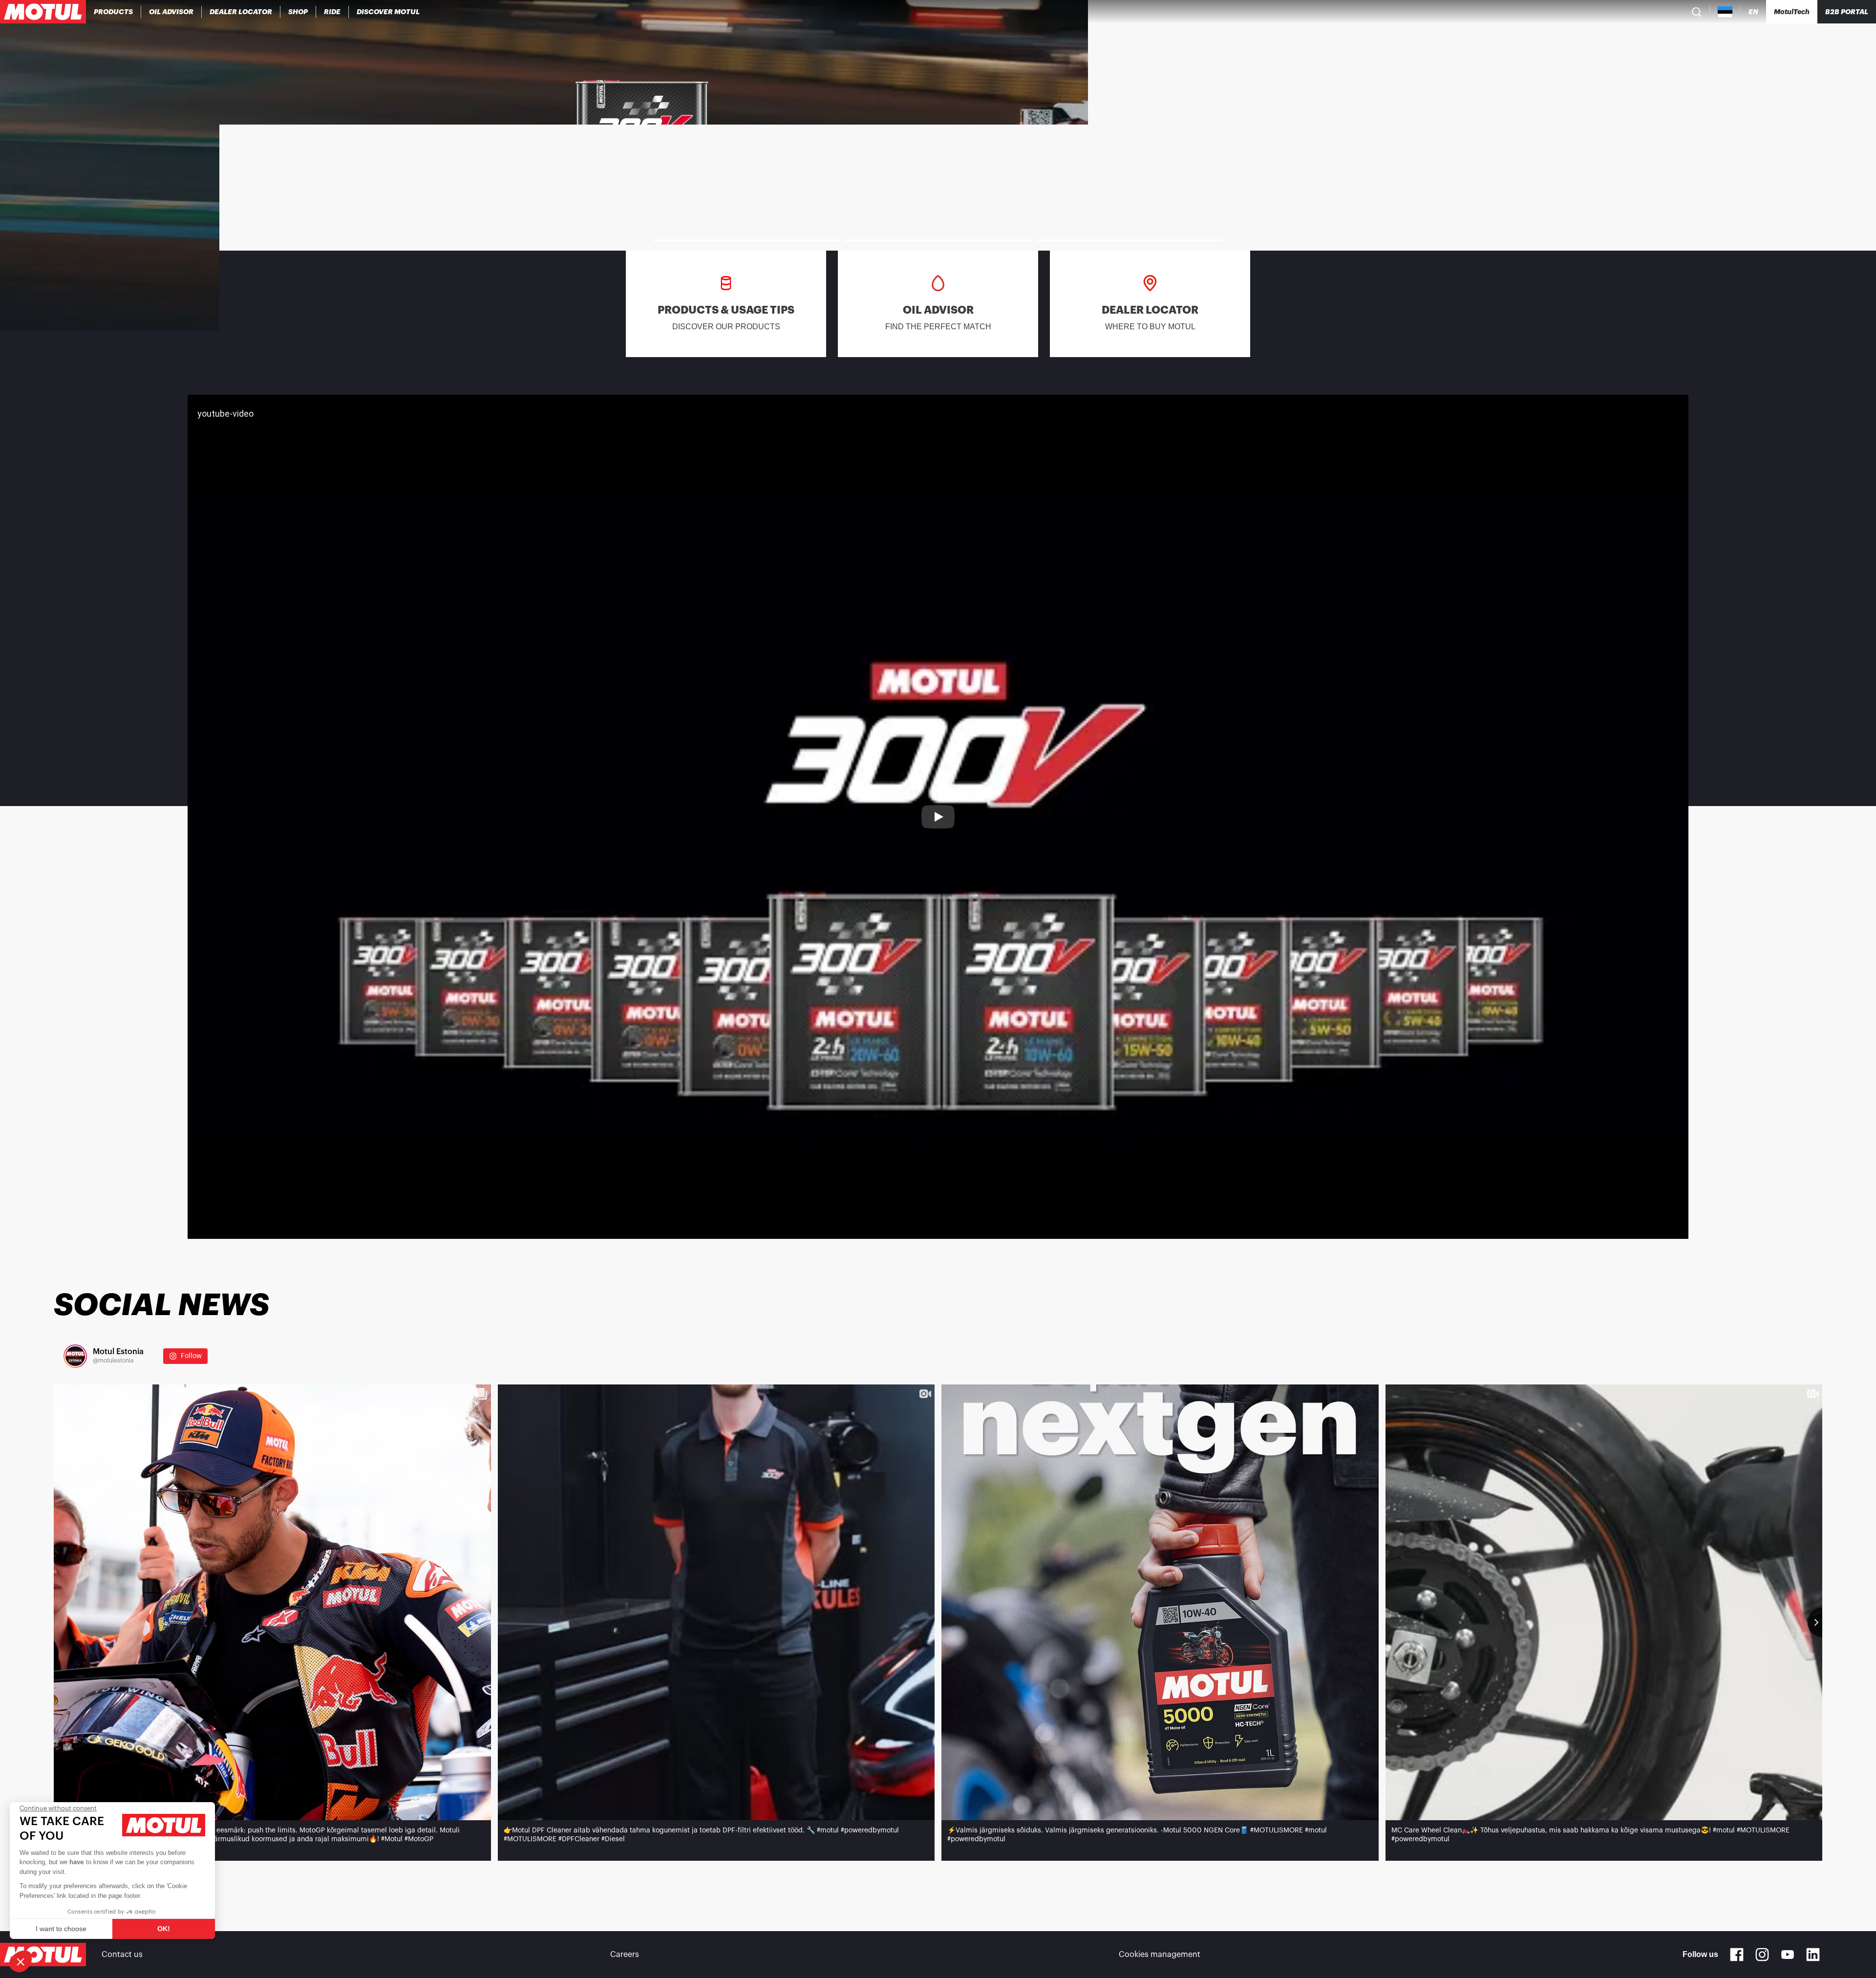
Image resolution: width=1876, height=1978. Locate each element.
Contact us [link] (122, 1955)
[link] (298, 12)
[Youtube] (1788, 1955)
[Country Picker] (1725, 12)
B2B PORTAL (1847, 12)
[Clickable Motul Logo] (43, 12)
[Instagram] (1762, 1955)
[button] (21, 1961)
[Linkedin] (1813, 1955)
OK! (164, 1929)
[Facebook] (1737, 1955)
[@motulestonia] (75, 1356)
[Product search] (1697, 12)
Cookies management (1160, 1955)
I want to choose (61, 1929)
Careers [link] (625, 1955)
